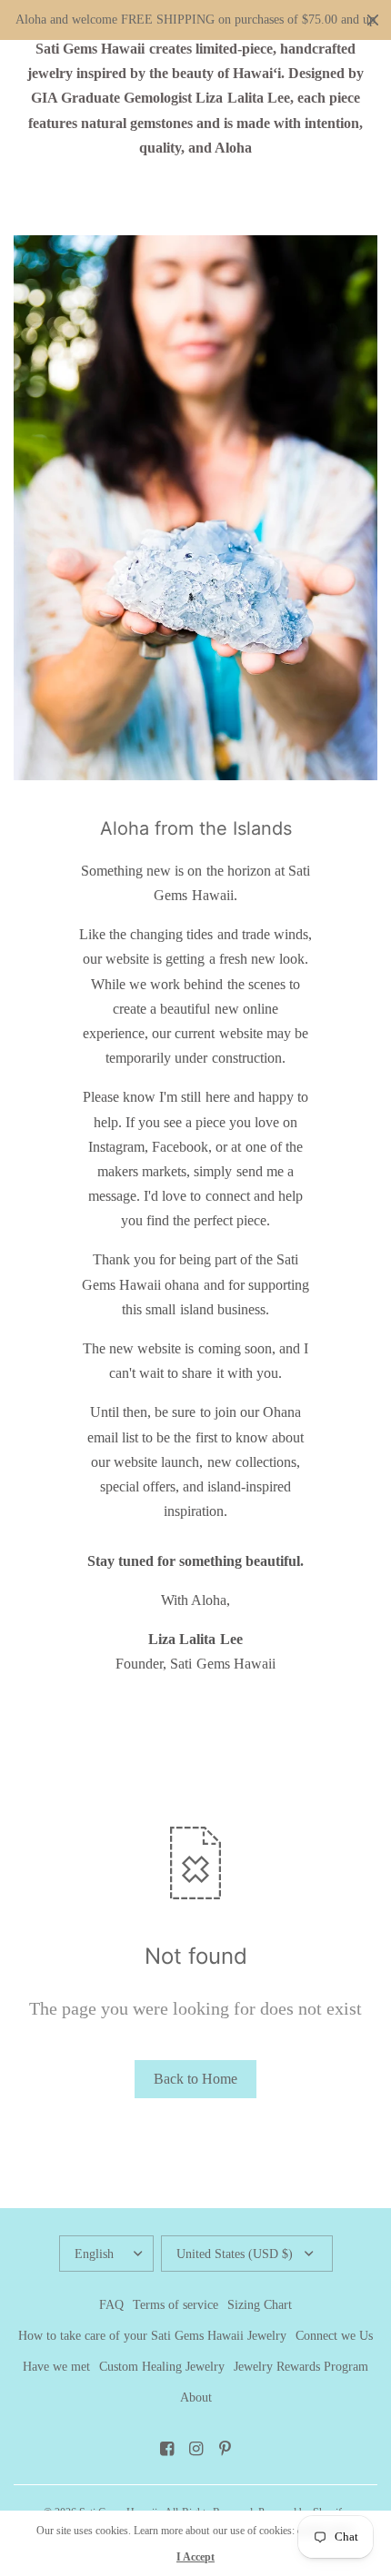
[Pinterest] (225, 2449)
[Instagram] (195, 2449)
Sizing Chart (260, 2305)
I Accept (195, 2557)
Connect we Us (334, 2336)
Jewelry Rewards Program (301, 2367)
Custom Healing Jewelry (162, 2367)
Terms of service (175, 2305)
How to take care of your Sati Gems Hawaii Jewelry (152, 2336)
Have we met (56, 2367)
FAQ (111, 2305)
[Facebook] (166, 2449)
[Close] (373, 20)
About (196, 2398)
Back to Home (195, 2079)
